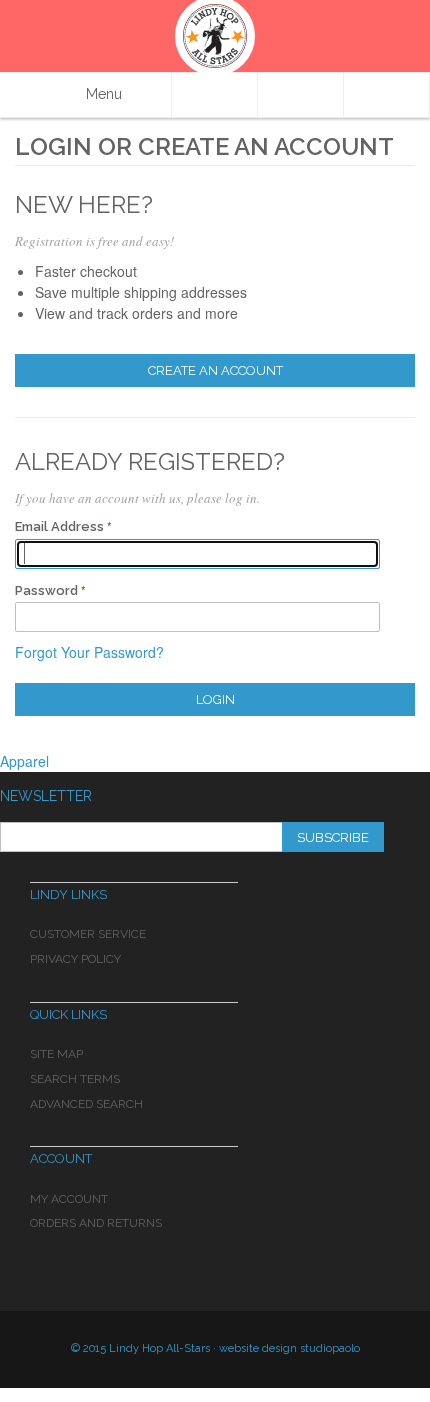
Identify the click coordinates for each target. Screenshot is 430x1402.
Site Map (56, 1054)
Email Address (59, 526)
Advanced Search (86, 1104)
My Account (69, 1199)
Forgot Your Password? (89, 652)
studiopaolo (330, 1348)
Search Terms (75, 1079)
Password (46, 590)
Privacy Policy (75, 959)
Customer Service (88, 934)
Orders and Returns (96, 1223)
